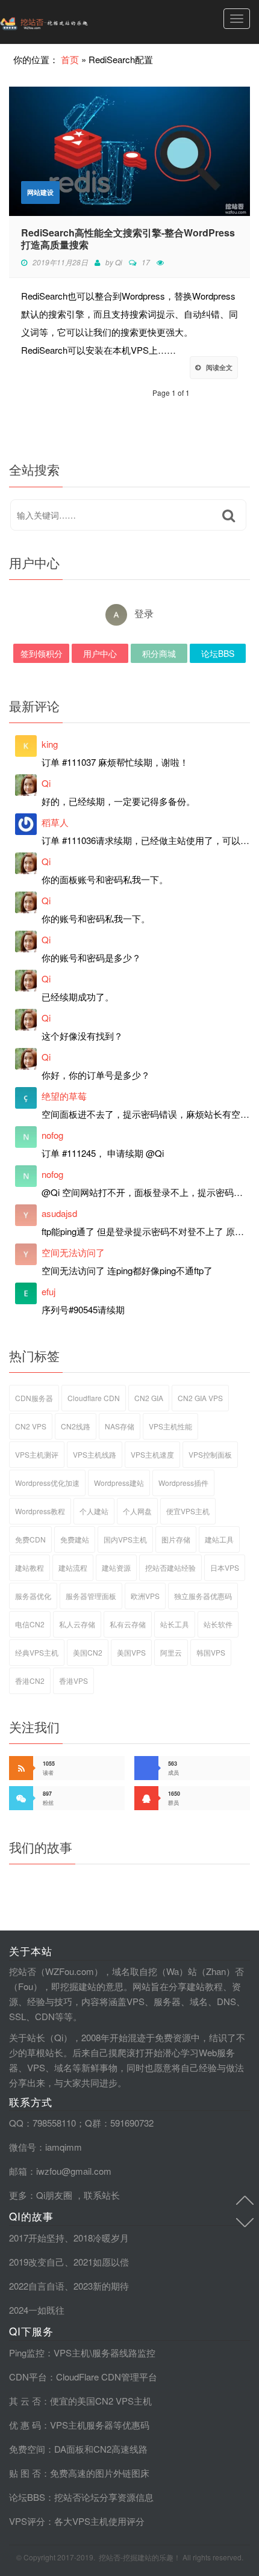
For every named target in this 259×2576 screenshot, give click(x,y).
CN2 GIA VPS (200, 1398)
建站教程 (30, 1567)
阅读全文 (219, 367)
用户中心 (100, 653)
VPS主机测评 (37, 1454)
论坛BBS (218, 653)
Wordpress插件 (183, 1483)
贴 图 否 (25, 2473)
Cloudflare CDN (94, 1398)
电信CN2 (30, 1624)
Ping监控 (27, 2353)
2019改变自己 (37, 2262)
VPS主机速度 (152, 1454)
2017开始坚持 (37, 2238)
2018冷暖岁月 (101, 2238)
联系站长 (102, 2195)
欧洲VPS (145, 1596)
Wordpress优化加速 (47, 1483)
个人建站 (94, 1511)
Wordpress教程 (40, 1511)
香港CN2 (30, 1681)
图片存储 (176, 1539)
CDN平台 (28, 2377)
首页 (70, 59)
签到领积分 (42, 653)
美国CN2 (88, 1652)
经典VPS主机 (37, 1652)
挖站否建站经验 (170, 1567)
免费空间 (27, 2449)
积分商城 (159, 653)
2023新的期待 (101, 2286)
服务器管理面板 (91, 1596)
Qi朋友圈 (54, 2195)
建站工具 (219, 1539)
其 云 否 (25, 2401)
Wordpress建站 (119, 1483)
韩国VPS (211, 1652)
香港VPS (73, 1681)
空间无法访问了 (73, 1252)
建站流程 (73, 1567)
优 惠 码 (25, 2425)
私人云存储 (77, 1624)
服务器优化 (33, 1596)
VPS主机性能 (170, 1426)
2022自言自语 (37, 2286)
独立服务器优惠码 (203, 1596)
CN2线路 (76, 1426)
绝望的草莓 (64, 1096)
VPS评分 (27, 2521)
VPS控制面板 (210, 1454)
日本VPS (225, 1567)
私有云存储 (128, 1624)
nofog (52, 1135)
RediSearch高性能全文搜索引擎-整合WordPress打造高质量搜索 (128, 239)
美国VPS (131, 1652)
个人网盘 (137, 1511)
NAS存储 (120, 1426)
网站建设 (40, 192)
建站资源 (116, 1567)
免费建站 (75, 1539)
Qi (119, 262)
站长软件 (218, 1624)
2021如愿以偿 (101, 2262)
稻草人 (55, 822)
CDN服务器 (34, 1398)
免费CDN (30, 1539)
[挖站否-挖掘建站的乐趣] (69, 22)
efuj (48, 1291)
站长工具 (175, 1624)
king (50, 744)
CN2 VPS (31, 1426)
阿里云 (171, 1652)
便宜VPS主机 (188, 1511)
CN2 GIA (149, 1398)
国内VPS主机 (125, 1539)
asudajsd (59, 1213)
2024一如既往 (37, 2310)
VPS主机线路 (95, 1454)
